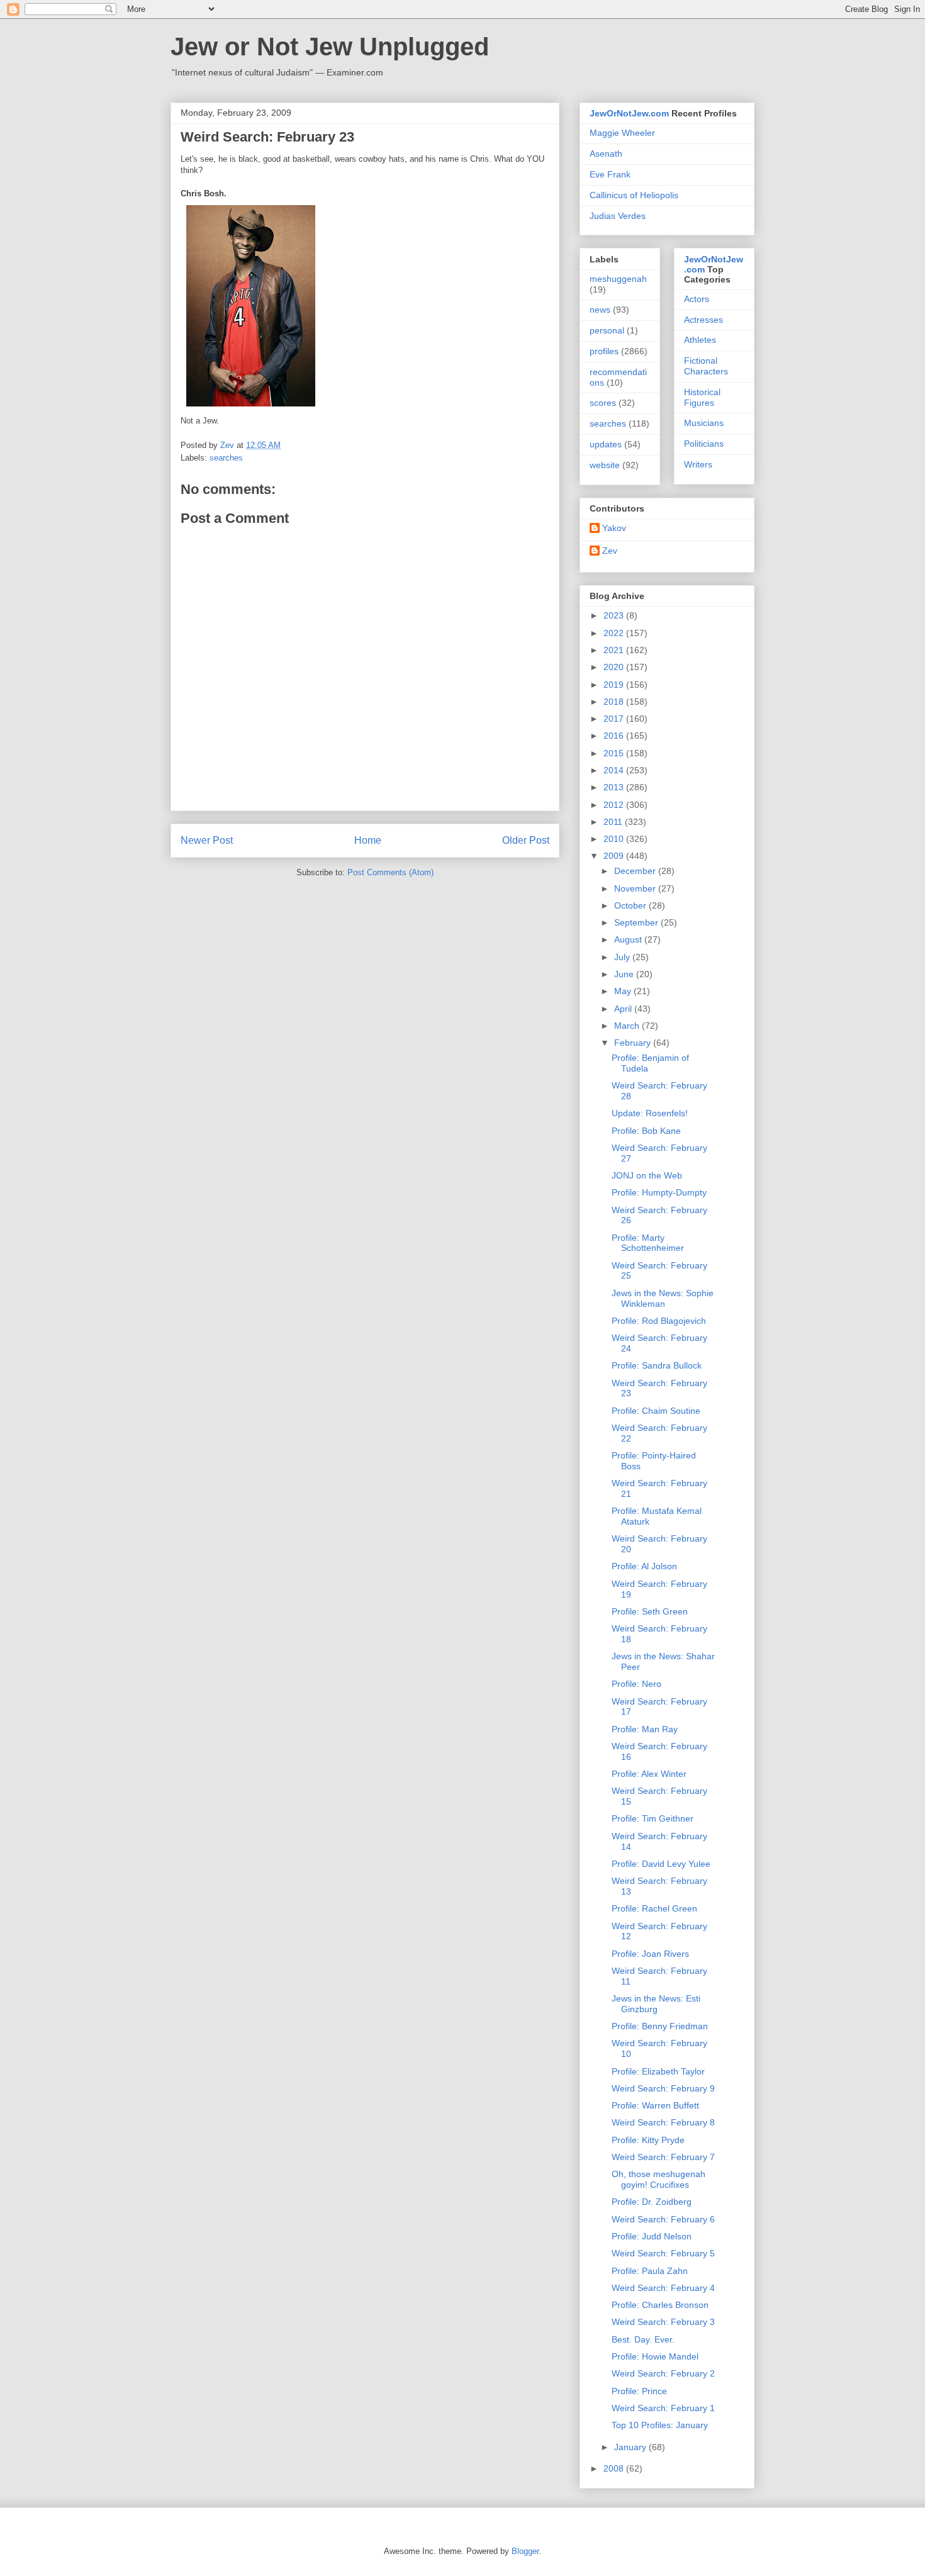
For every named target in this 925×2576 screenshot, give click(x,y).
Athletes (700, 340)
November (636, 888)
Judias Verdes (618, 216)
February (634, 1043)
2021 (615, 650)
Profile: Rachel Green (654, 1908)
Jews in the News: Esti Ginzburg (656, 2004)
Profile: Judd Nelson (652, 2236)
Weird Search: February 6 (663, 2219)
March (628, 1026)
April (624, 1009)
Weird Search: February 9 (663, 2088)
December (636, 871)
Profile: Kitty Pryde (648, 2140)
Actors (697, 299)
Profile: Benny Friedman (660, 2026)
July (623, 957)
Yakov (614, 528)
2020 (615, 667)
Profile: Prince (639, 2391)
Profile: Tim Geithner (653, 1818)
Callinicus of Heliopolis (634, 195)
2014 (615, 770)
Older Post (526, 840)
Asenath (606, 154)
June (625, 974)
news (600, 310)
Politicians (704, 444)
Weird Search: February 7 (663, 2157)
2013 (615, 787)
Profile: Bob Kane (646, 1131)
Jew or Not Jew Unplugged (330, 47)
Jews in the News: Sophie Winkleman (663, 1298)
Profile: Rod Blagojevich (659, 1321)
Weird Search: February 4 (663, 2288)
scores (603, 403)
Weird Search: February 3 (663, 2322)
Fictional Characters (706, 366)
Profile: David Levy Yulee (661, 1864)
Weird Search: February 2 (663, 2373)
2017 (615, 719)
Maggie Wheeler (622, 133)
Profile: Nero (636, 1684)
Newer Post (207, 840)
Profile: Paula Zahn (650, 2271)
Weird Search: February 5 (663, 2253)
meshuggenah (618, 279)
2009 (615, 856)
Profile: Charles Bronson (660, 2305)
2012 (615, 805)
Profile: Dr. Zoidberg (652, 2202)
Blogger (525, 2551)
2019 (615, 685)
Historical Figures (702, 397)
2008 (615, 2468)
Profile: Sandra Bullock (657, 1365)
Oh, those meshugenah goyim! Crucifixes (659, 2179)
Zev (610, 551)
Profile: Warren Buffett (655, 2105)
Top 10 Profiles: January (660, 2425)
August (629, 939)
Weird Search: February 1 (663, 2408)
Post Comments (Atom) (390, 872)
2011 (614, 822)
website (605, 465)
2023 (615, 615)
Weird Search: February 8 (663, 2122)
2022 (615, 633)
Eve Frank (610, 174)
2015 (615, 753)
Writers (698, 464)
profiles (604, 351)
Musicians (704, 423)
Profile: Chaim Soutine (656, 1411)
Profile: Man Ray (645, 1729)
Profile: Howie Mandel (655, 2356)
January (631, 2447)
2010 (615, 839)
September (637, 922)
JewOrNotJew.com (629, 113)
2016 (615, 736)
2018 (615, 702)
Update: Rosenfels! (650, 1113)
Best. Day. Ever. (643, 2339)
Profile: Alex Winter (649, 1774)
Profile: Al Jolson (644, 1566)
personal (607, 330)
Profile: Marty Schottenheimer (648, 1243)
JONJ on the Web (647, 1175)
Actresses (704, 320)
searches (226, 458)
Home (368, 840)
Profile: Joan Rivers (650, 1954)
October (631, 905)
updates (606, 444)
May (624, 991)
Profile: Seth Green (650, 1611)
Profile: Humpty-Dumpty (659, 1192)
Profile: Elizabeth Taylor (658, 2071)
